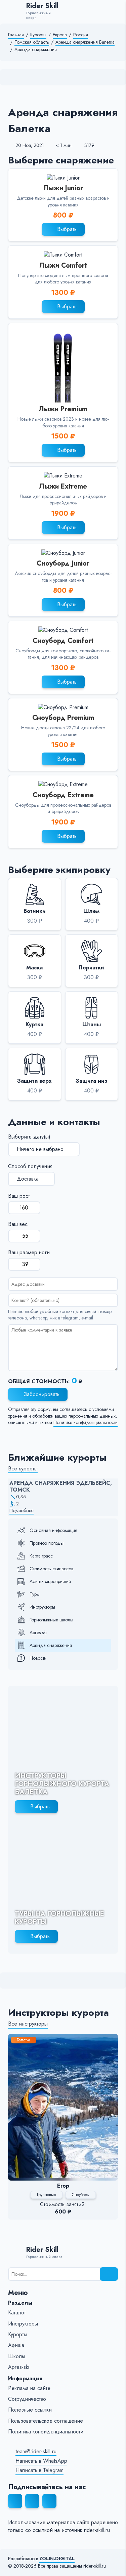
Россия (81, 35)
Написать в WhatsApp (41, 2461)
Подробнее (22, 1511)
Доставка (28, 1179)
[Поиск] (109, 2274)
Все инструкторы (28, 2024)
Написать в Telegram (39, 2470)
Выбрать (67, 229)
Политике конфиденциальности (86, 1422)
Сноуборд (81, 2195)
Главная (16, 35)
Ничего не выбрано (40, 1149)
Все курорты (23, 1469)
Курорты (38, 35)
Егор (63, 2186)
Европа (60, 35)
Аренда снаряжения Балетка (85, 42)
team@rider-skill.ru (36, 2452)
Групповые (47, 2195)
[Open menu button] (115, 11)
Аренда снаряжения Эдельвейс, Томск (61, 1487)
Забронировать (41, 1394)
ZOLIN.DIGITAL (57, 2559)
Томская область (32, 42)
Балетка (24, 2040)
